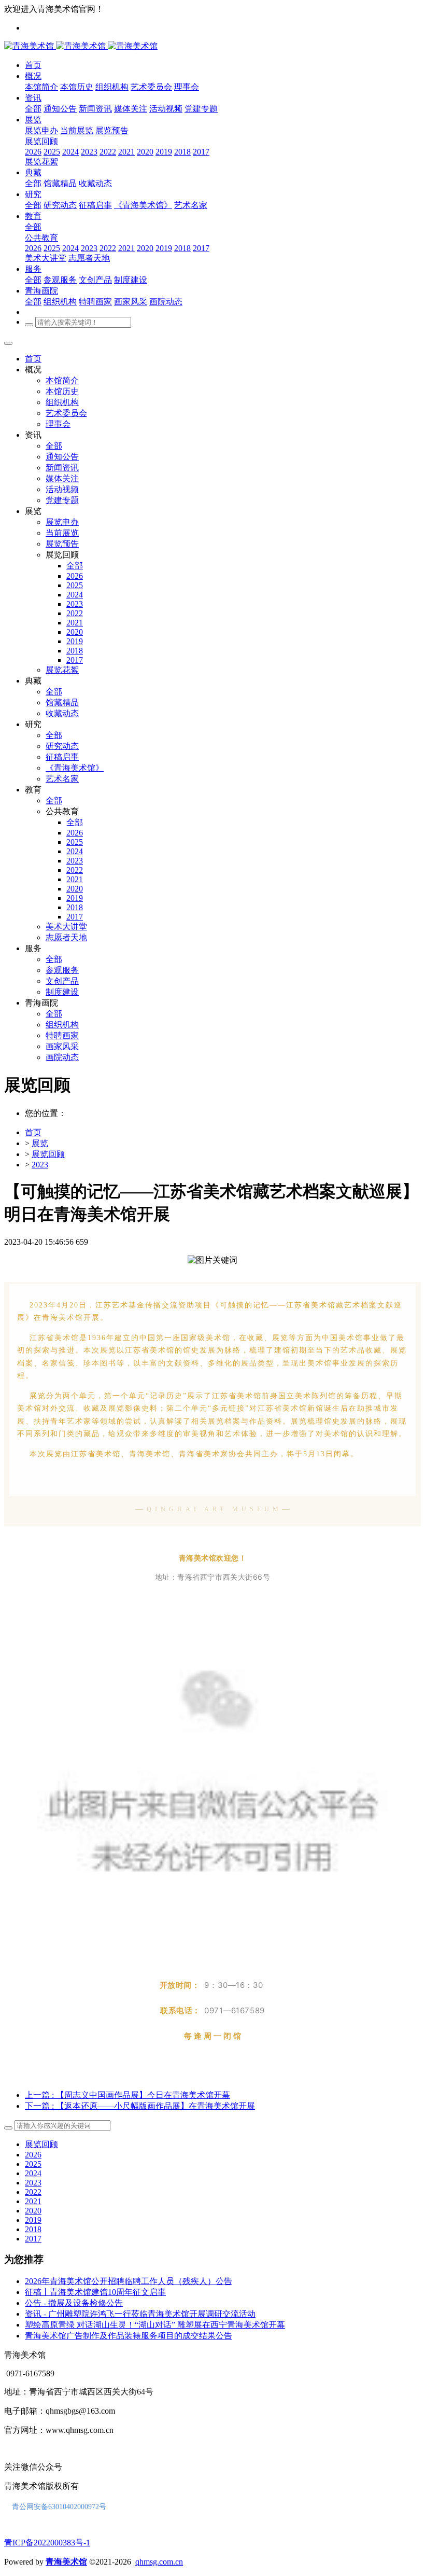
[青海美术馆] (56, 46)
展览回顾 (48, 1154)
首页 (33, 359)
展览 (40, 1143)
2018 (33, 2229)
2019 (33, 2220)
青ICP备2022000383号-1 (47, 2543)
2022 (33, 2192)
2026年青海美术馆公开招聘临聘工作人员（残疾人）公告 (129, 2281)
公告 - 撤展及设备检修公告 (74, 2303)
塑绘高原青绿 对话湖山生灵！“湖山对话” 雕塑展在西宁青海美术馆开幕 (155, 2325)
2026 (33, 2155)
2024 (33, 2173)
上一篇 (127, 2095)
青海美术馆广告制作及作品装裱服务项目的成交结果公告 (129, 2336)
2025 (33, 2164)
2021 (33, 2201)
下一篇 (140, 2106)
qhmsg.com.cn (159, 2562)
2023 (40, 1165)
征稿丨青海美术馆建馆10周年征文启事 (95, 2292)
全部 (33, 109)
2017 (33, 2239)
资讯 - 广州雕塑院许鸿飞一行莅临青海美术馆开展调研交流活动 (140, 2314)
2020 (33, 2211)
